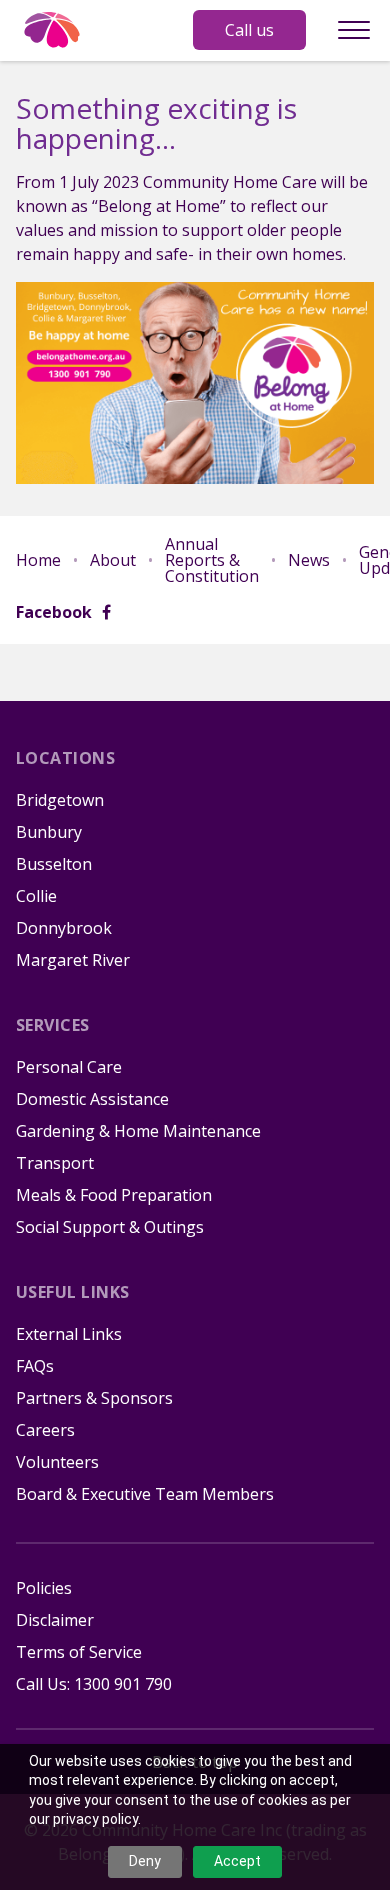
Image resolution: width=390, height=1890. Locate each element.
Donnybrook (64, 928)
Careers (45, 1430)
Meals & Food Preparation (114, 1195)
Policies (44, 1588)
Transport (55, 1163)
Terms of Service (79, 1652)
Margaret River (73, 960)
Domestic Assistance (92, 1099)
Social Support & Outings (110, 1227)
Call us (249, 30)
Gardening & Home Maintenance (138, 1131)
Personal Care (69, 1067)
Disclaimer (55, 1620)
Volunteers (57, 1462)
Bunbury (49, 832)
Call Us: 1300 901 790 (94, 1684)
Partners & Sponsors (94, 1398)
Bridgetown (60, 800)
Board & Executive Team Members (145, 1494)
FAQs (35, 1366)
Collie (36, 896)
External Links (69, 1334)
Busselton (54, 864)
